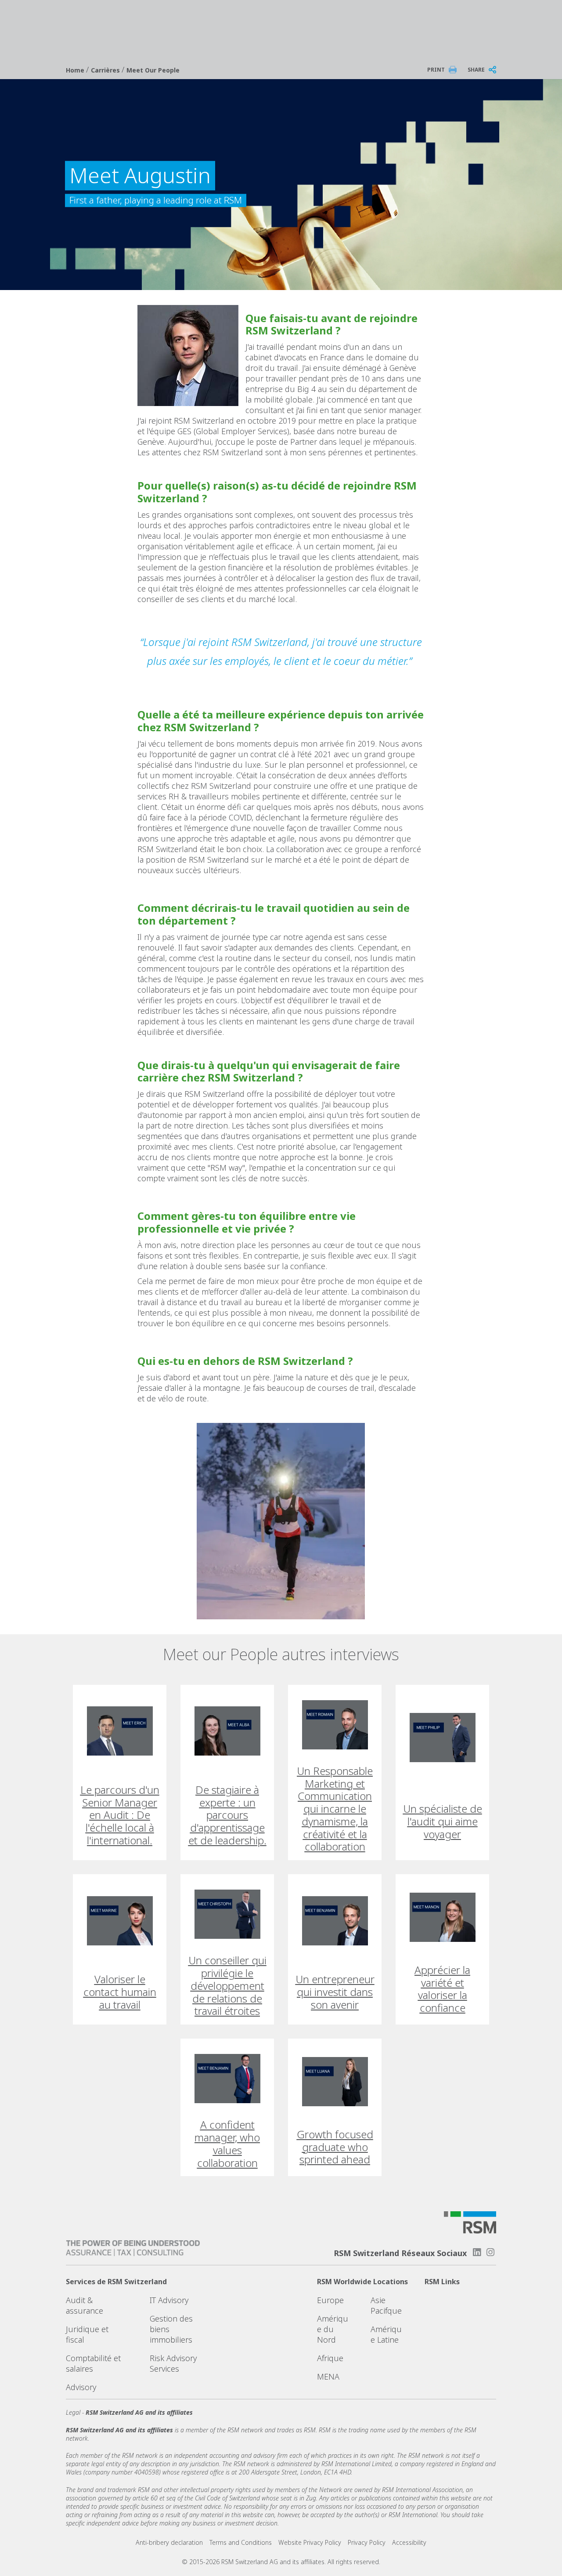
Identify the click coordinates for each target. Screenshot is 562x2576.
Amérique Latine (386, 2334)
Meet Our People (153, 70)
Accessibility (409, 2542)
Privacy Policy (367, 2542)
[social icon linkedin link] (477, 2252)
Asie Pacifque (386, 2305)
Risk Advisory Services (173, 2363)
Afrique (330, 2358)
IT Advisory (169, 2300)
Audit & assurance (85, 2305)
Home (76, 70)
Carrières (106, 70)
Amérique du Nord (333, 2329)
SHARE (476, 70)
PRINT (436, 70)
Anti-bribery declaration (169, 2542)
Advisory (81, 2387)
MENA (328, 2376)
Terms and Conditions (241, 2542)
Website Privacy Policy (310, 2542)
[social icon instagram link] (490, 2252)
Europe (330, 2300)
